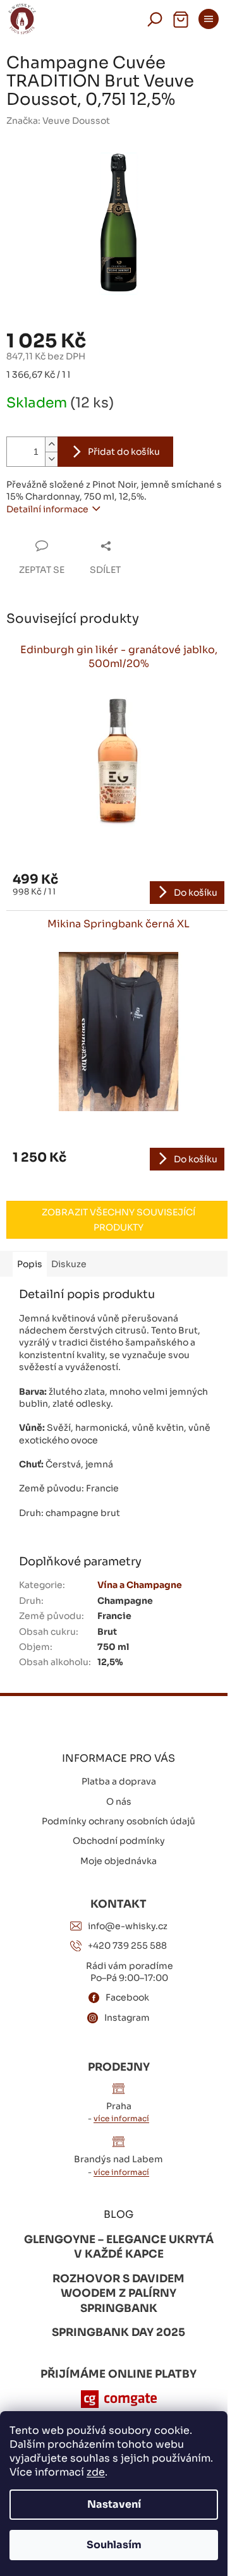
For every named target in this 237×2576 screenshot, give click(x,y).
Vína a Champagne (140, 1585)
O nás (119, 1802)
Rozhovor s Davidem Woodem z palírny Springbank (118, 2294)
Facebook (127, 1997)
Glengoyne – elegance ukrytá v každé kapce (119, 2247)
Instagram (127, 2018)
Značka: (58, 121)
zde (96, 2472)
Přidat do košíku (124, 452)
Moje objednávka (118, 1861)
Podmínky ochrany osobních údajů (118, 1821)
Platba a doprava (119, 1781)
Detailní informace (47, 509)
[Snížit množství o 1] (51, 459)
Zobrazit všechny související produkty (118, 1220)
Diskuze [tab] (69, 1264)
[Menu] (209, 19)
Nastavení (114, 2504)
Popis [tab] (30, 1264)
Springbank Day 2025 (118, 2332)
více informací (121, 2118)
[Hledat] (155, 19)
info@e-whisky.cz (128, 1926)
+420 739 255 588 (127, 1946)
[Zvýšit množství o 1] (51, 444)
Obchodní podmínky (119, 1841)
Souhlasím (114, 2545)
